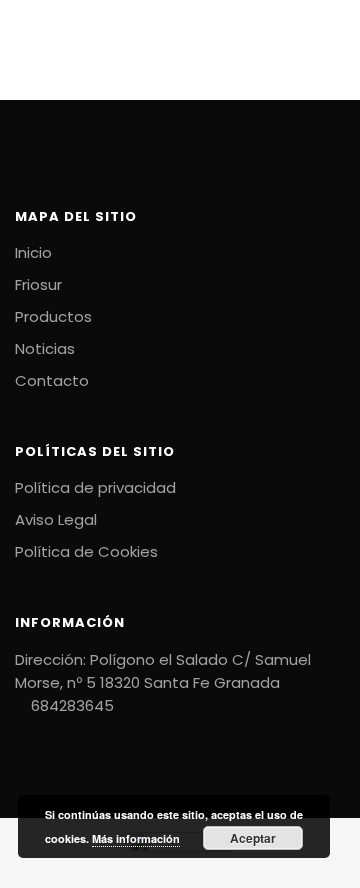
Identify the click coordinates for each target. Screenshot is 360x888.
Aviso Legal (56, 519)
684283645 (70, 705)
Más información (136, 838)
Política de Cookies (86, 551)
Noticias (45, 348)
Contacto (52, 380)
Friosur (38, 284)
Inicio (33, 252)
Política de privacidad (95, 487)
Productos (53, 316)
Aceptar (253, 838)
